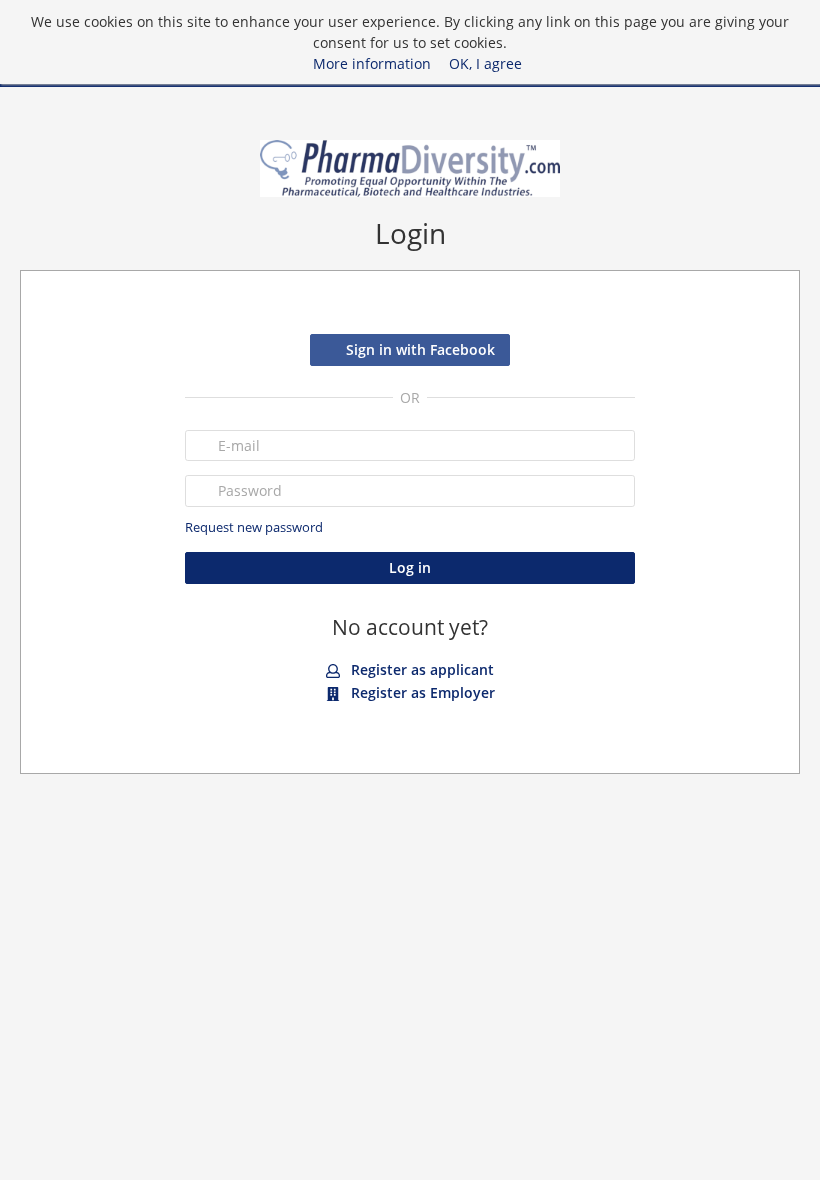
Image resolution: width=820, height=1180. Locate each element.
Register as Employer (421, 692)
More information (372, 63)
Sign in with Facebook (420, 349)
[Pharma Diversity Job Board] (410, 168)
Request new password (254, 527)
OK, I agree (485, 63)
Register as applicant (420, 669)
